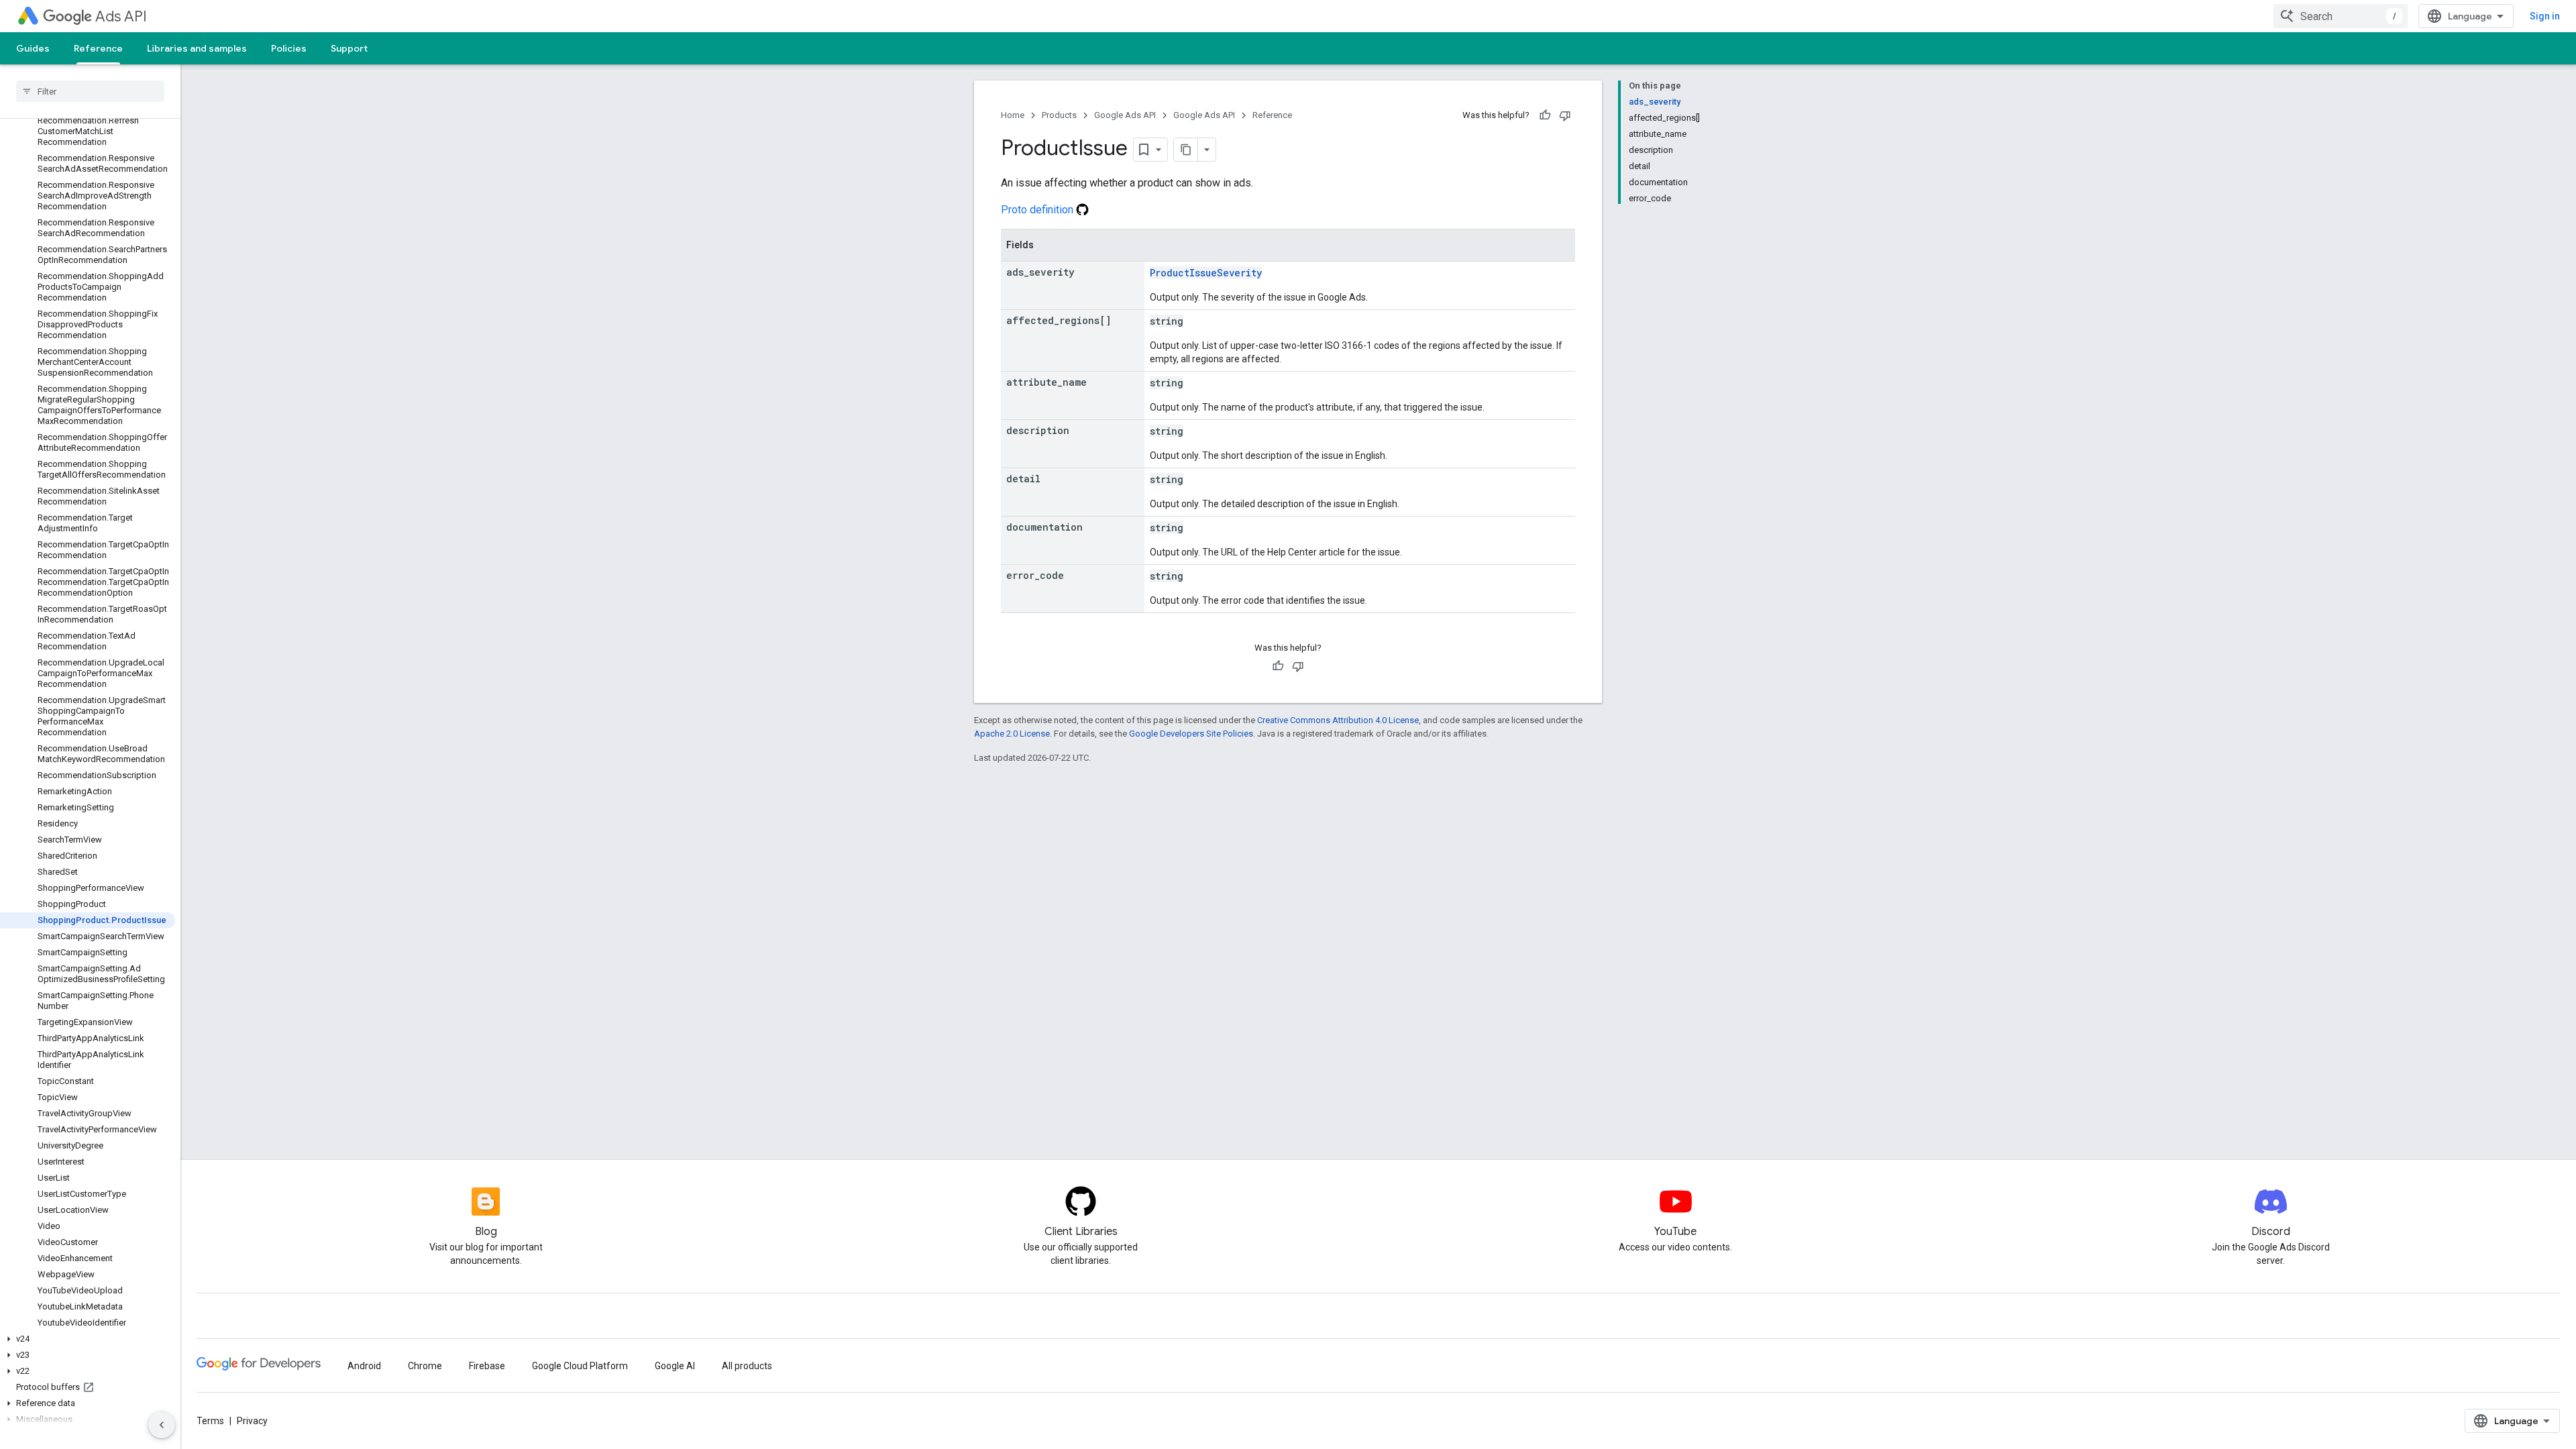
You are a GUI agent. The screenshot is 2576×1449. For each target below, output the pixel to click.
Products (1059, 115)
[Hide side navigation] (162, 1425)
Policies (289, 48)
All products (747, 1366)
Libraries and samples (197, 48)
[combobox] (2341, 16)
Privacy (252, 1421)
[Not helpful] (1565, 115)
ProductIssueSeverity (1206, 273)
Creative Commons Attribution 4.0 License (1338, 720)
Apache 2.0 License (1012, 734)
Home (1013, 115)
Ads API (121, 16)
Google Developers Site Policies (1191, 734)
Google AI (675, 1366)
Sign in (2545, 16)
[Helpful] (1545, 115)
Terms (210, 1421)
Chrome (425, 1366)
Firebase (487, 1366)
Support (349, 48)
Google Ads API (1125, 115)
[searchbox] (90, 91)
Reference (98, 48)
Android (364, 1366)
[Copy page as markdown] (1186, 150)
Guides (33, 48)
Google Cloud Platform (580, 1366)
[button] (88, 1339)
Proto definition (1038, 210)
